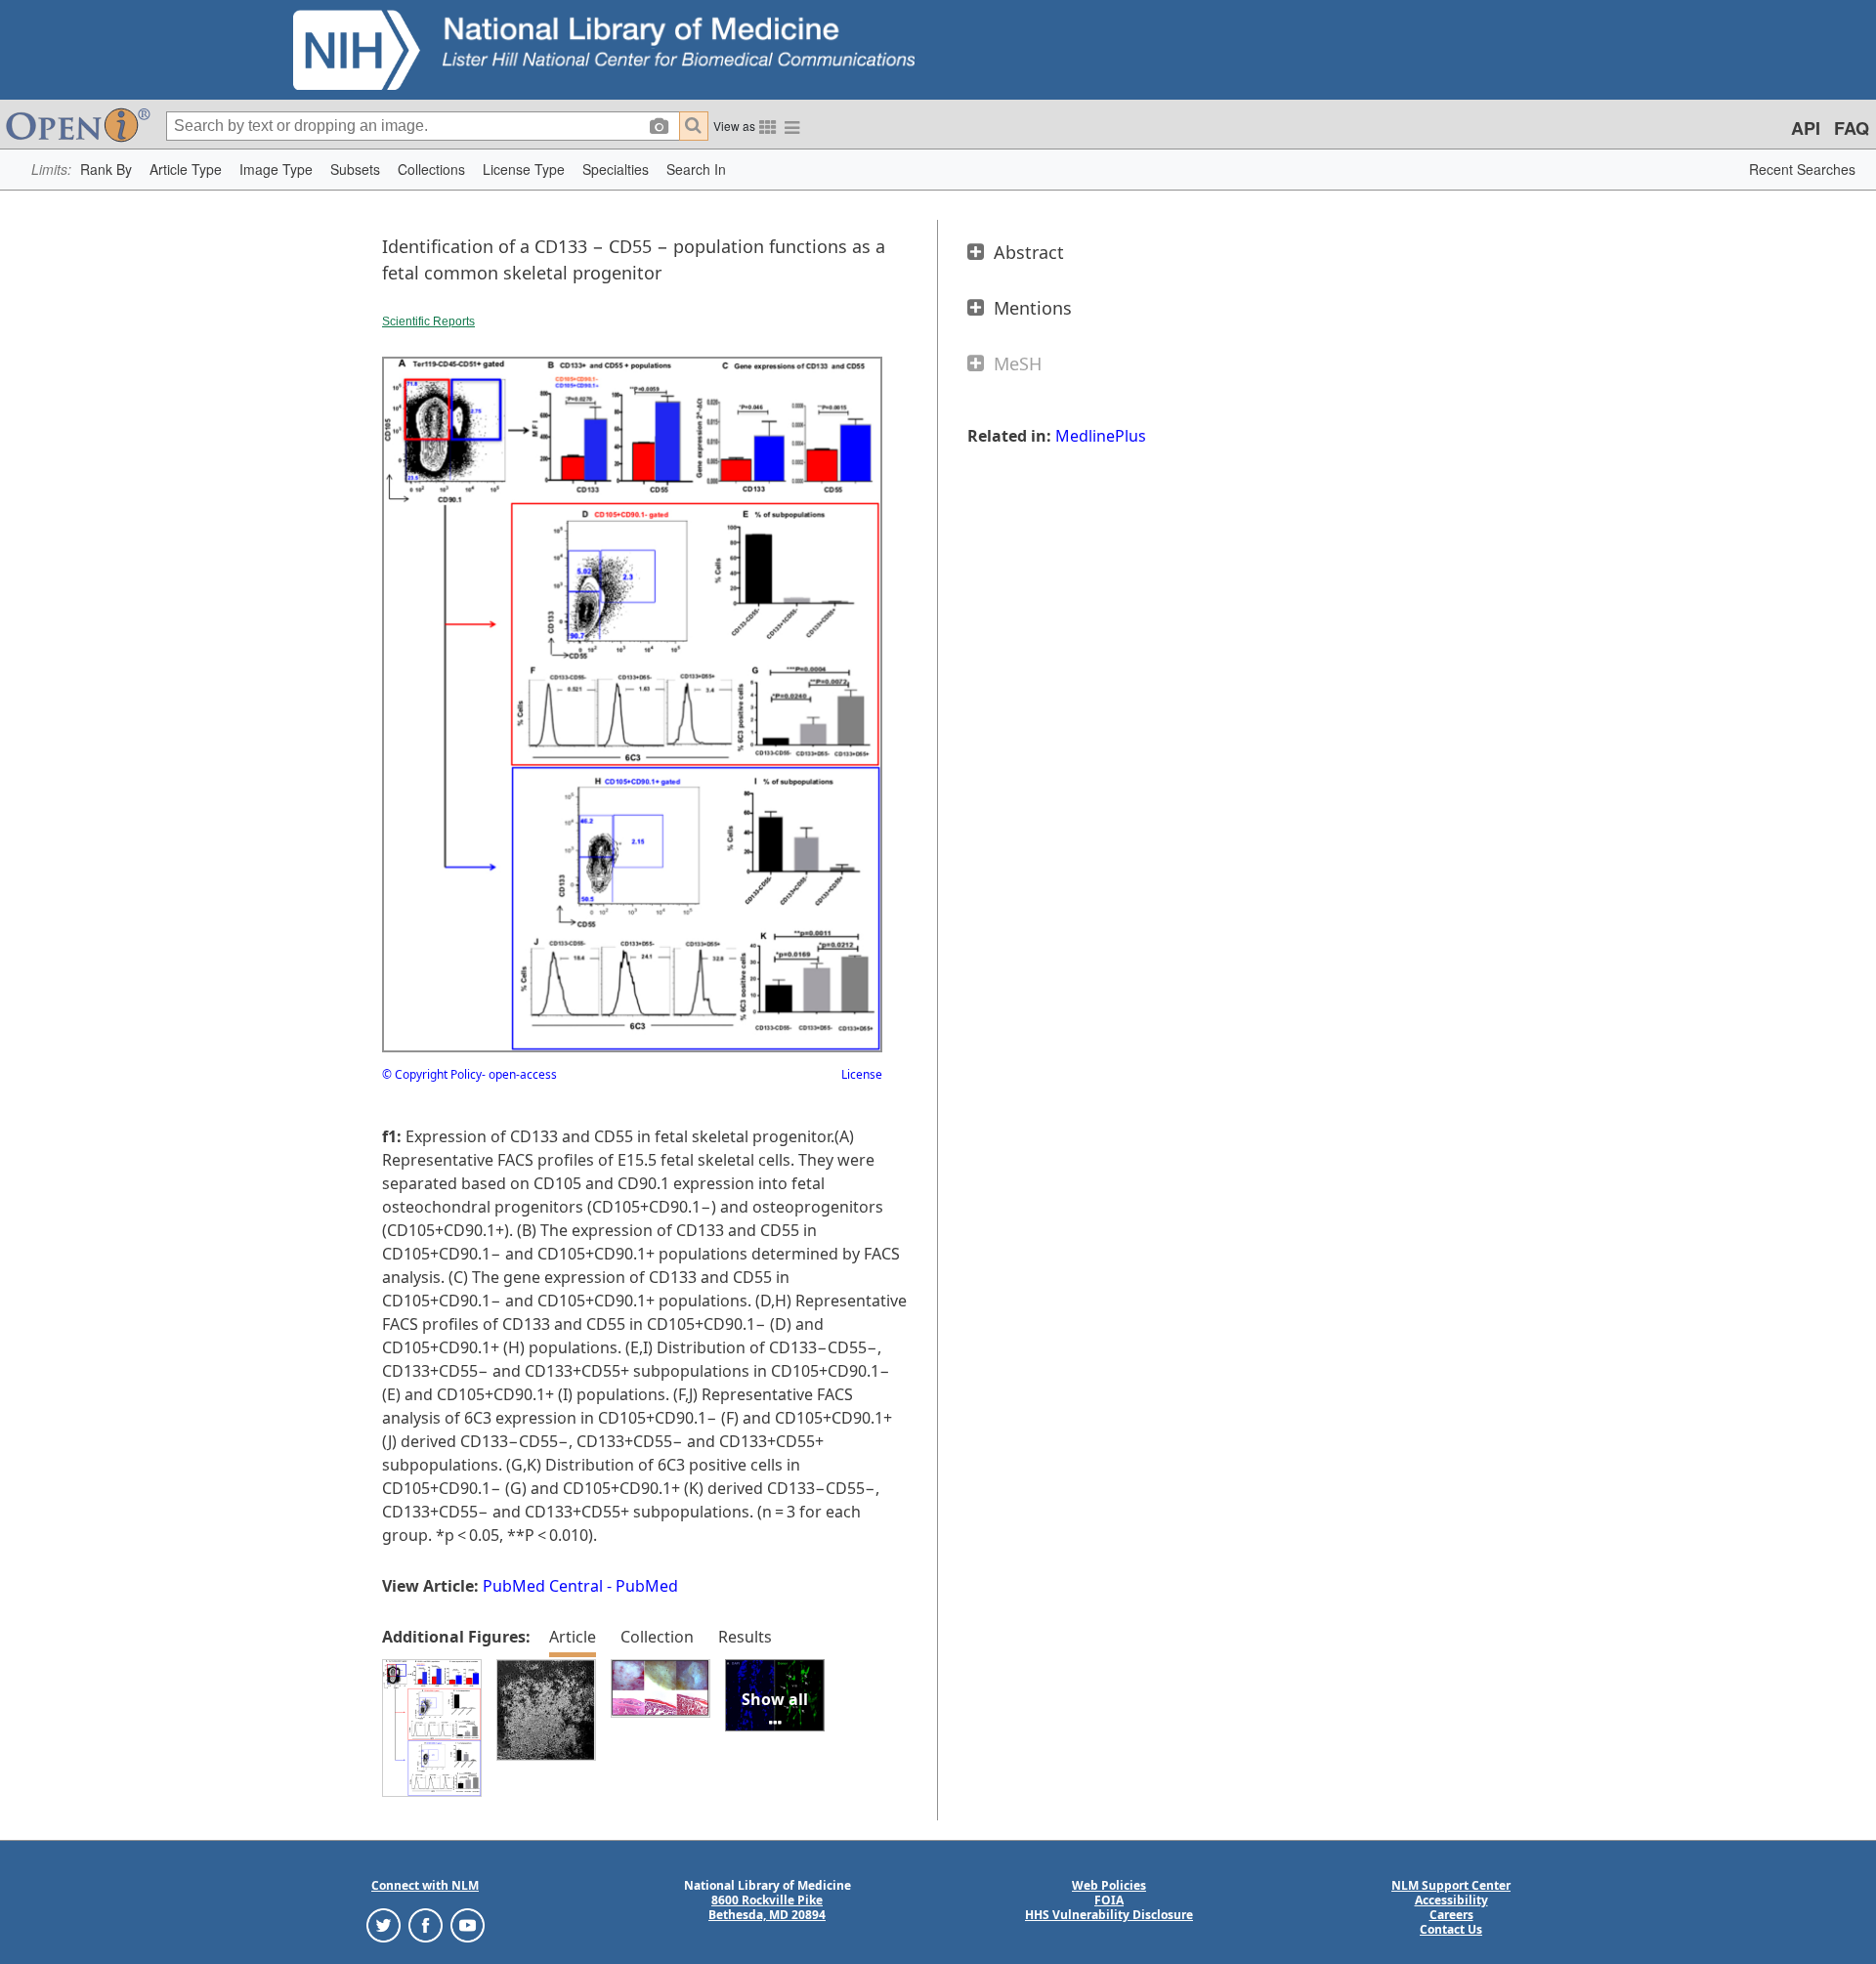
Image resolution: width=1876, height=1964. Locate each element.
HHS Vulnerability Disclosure (1109, 1915)
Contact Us (1451, 1929)
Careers (1451, 1915)
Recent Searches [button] (1802, 169)
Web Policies (1109, 1885)
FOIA (1109, 1900)
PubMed (647, 1586)
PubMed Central (543, 1586)
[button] (106, 170)
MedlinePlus (1101, 436)
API (1806, 128)
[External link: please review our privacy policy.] (384, 1924)
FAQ (1852, 128)
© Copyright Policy (432, 1074)
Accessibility (1451, 1900)
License (862, 1074)
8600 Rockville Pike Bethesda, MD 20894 (767, 1907)
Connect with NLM (425, 1885)
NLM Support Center (1451, 1885)
